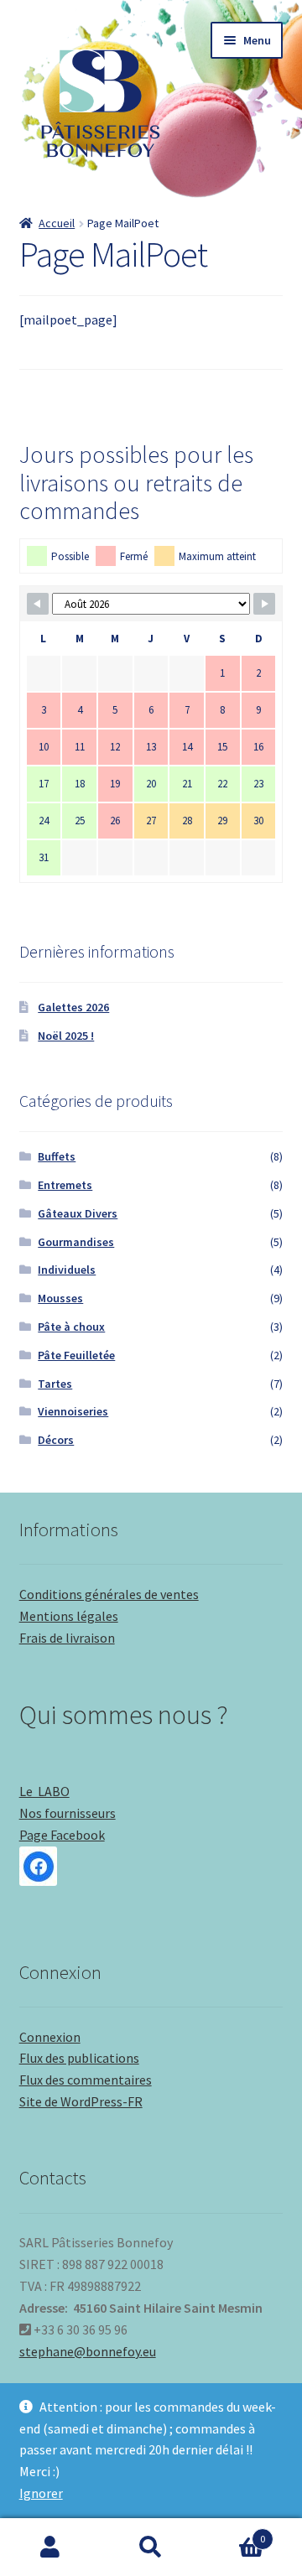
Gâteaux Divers (78, 1213)
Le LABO (44, 1791)
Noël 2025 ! (66, 1036)
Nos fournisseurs (68, 1813)
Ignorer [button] (41, 2493)
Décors (56, 1440)
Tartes (55, 1384)
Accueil (57, 223)
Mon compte (50, 2547)
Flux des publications (79, 2058)
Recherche (151, 2547)
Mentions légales (69, 1616)
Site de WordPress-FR (81, 2101)
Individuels (67, 1270)
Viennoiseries (73, 1411)
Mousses (60, 1298)
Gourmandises (76, 1242)
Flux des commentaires (86, 2080)
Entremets (65, 1185)
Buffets (57, 1156)
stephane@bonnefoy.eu (88, 2351)
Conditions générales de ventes (109, 1594)
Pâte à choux (71, 1327)
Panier (233, 2533)
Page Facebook (62, 1835)
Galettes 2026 (73, 1007)
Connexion (50, 2037)
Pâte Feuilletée (76, 1355)
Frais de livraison (67, 1638)
